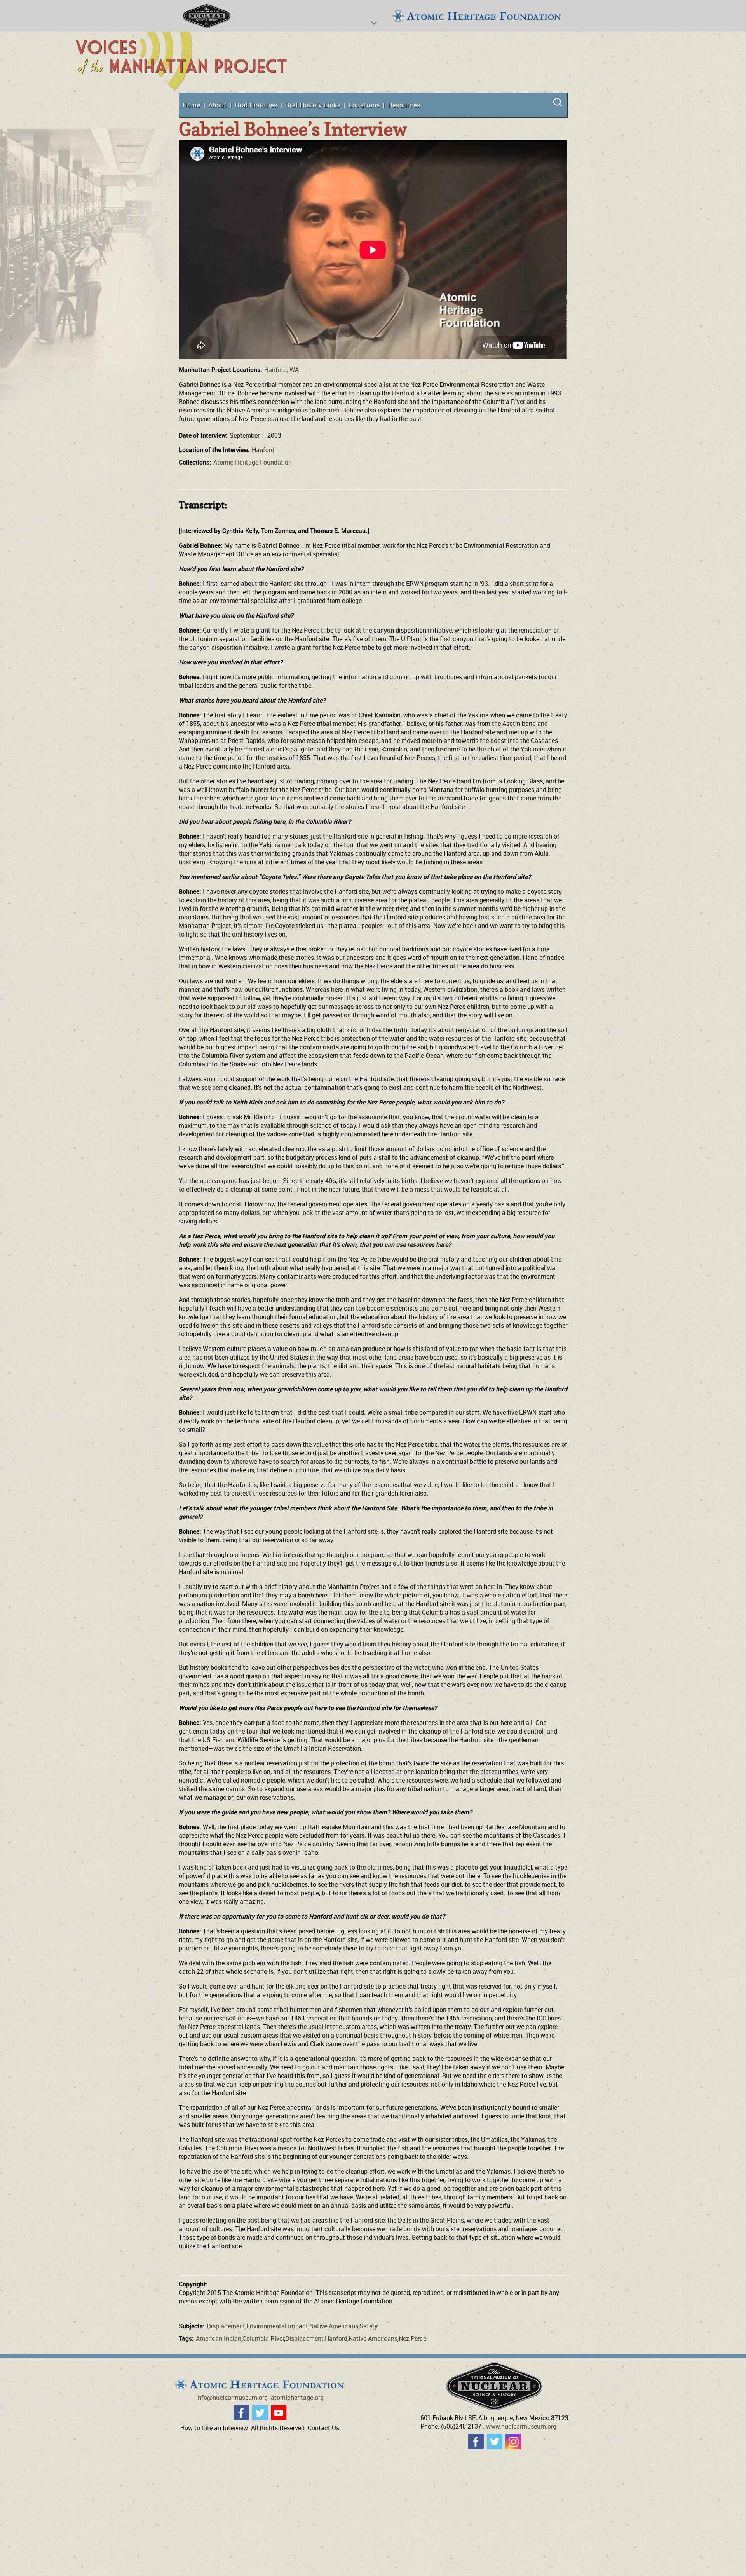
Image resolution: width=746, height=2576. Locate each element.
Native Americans (334, 2326)
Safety (369, 2326)
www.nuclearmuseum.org (521, 2426)
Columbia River (263, 2338)
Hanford (263, 450)
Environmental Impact (277, 2326)
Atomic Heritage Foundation (253, 462)
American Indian (219, 2338)
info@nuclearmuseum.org (232, 2398)
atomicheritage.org (297, 2398)
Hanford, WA (281, 370)
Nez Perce (412, 2338)
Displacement (226, 2326)
